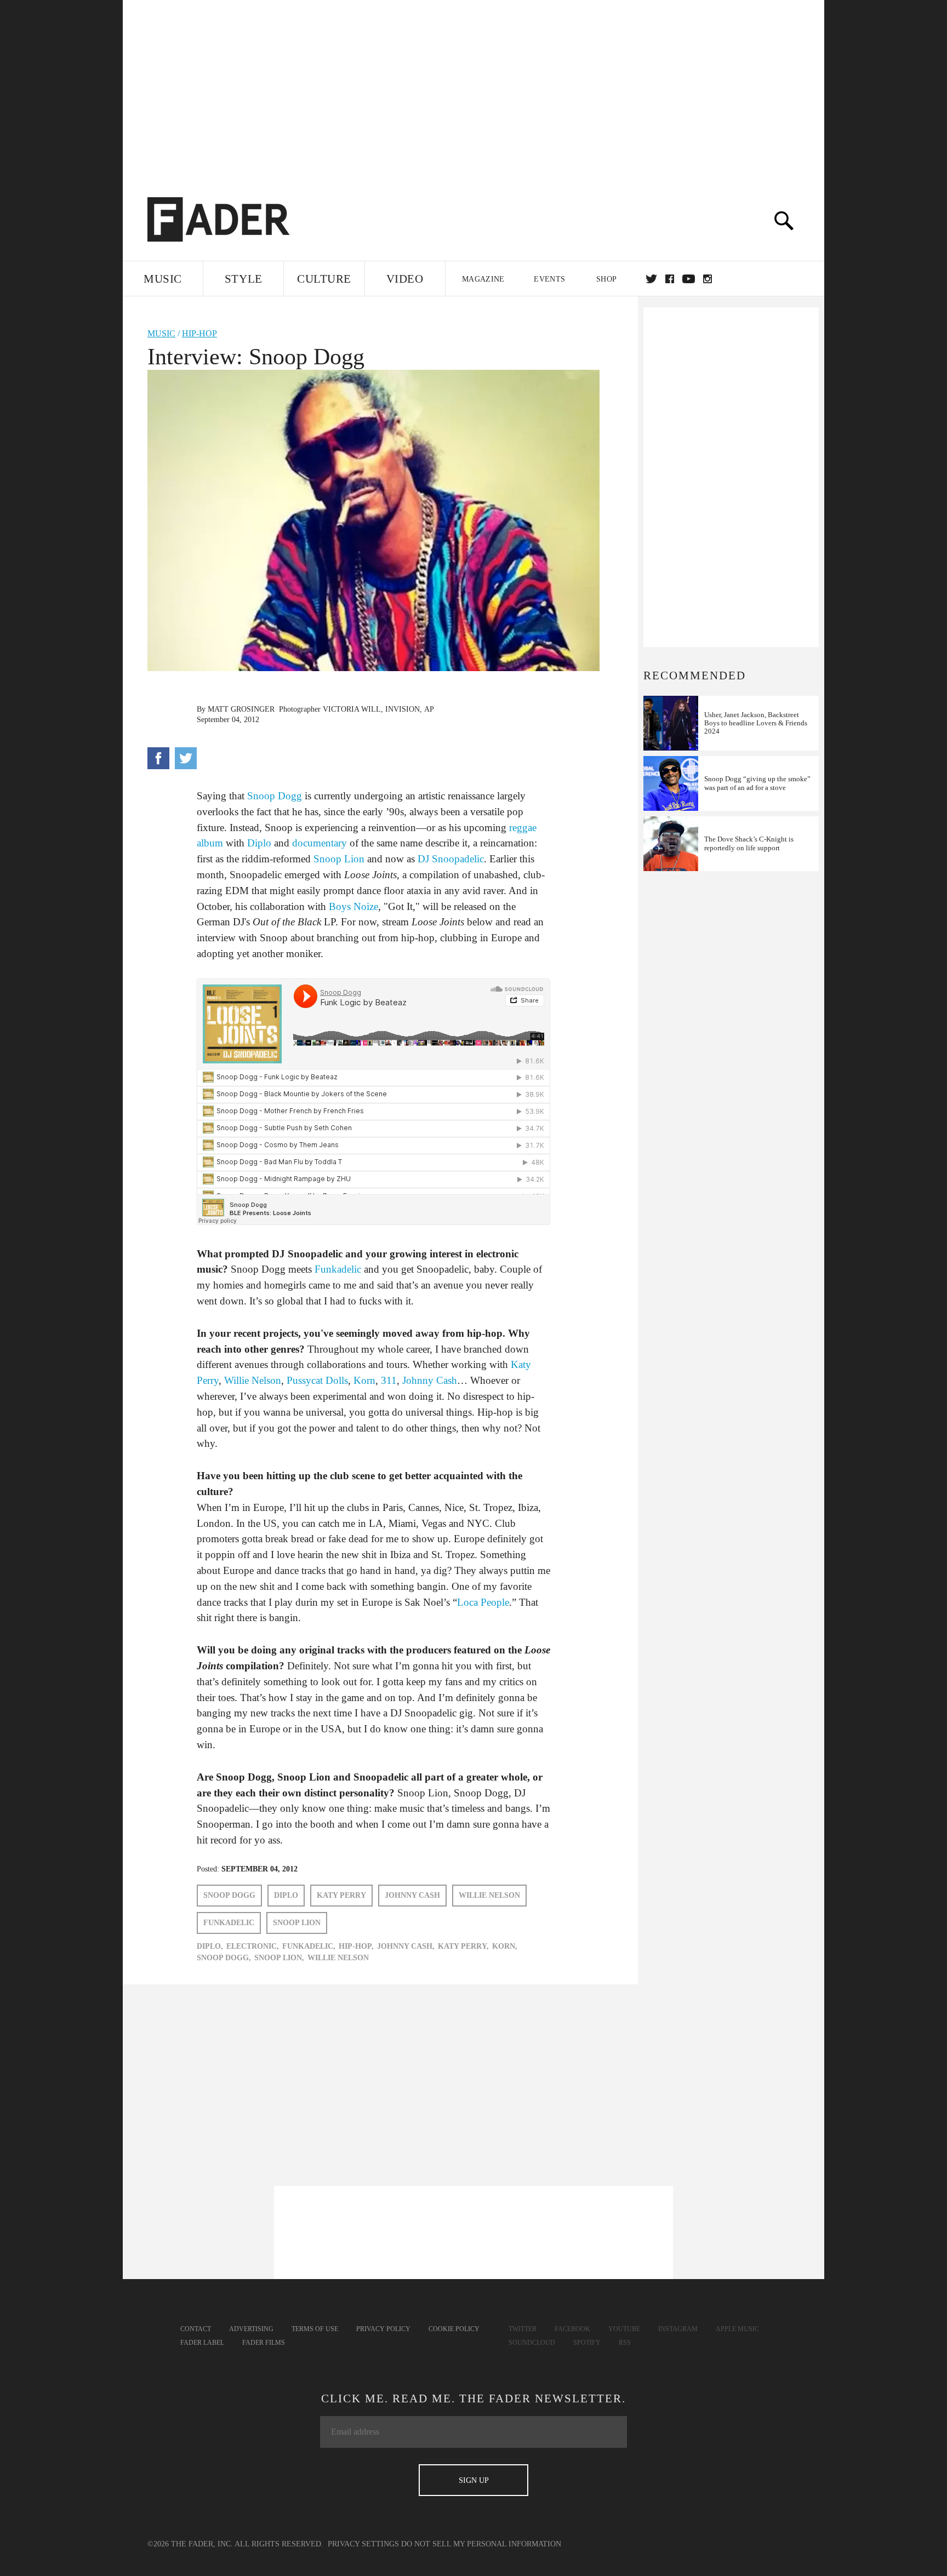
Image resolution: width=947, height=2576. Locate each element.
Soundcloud (532, 2343)
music (161, 333)
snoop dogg (229, 1895)
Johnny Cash (430, 1380)
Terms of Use (315, 2329)
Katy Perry (341, 1895)
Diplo (258, 843)
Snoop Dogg (275, 796)
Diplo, (210, 1946)
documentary (320, 843)
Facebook (572, 2329)
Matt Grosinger (241, 709)
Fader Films (264, 2343)
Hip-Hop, (356, 1946)
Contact (196, 2329)
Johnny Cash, (406, 1946)
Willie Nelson (253, 1380)
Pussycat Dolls (317, 1380)
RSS (625, 2343)
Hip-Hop (199, 333)
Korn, (505, 1946)
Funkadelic (338, 1269)
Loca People (483, 1602)
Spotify (587, 2343)
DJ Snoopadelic (451, 859)
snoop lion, (279, 1958)
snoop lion (297, 1923)
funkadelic (229, 1923)
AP (429, 709)
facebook (670, 279)
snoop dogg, (224, 1958)
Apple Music (737, 2329)
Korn (364, 1380)
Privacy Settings (363, 2544)
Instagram (678, 2329)
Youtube (624, 2329)
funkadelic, (309, 1946)
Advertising (251, 2329)
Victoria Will (352, 709)
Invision (403, 709)
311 (389, 1380)
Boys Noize (353, 906)
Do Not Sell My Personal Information (481, 2544)
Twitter (651, 279)
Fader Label (202, 2343)
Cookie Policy (454, 2329)
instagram (708, 279)
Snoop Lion (339, 859)
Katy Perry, (463, 1946)
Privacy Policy (383, 2329)
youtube (689, 279)
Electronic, (253, 1946)
